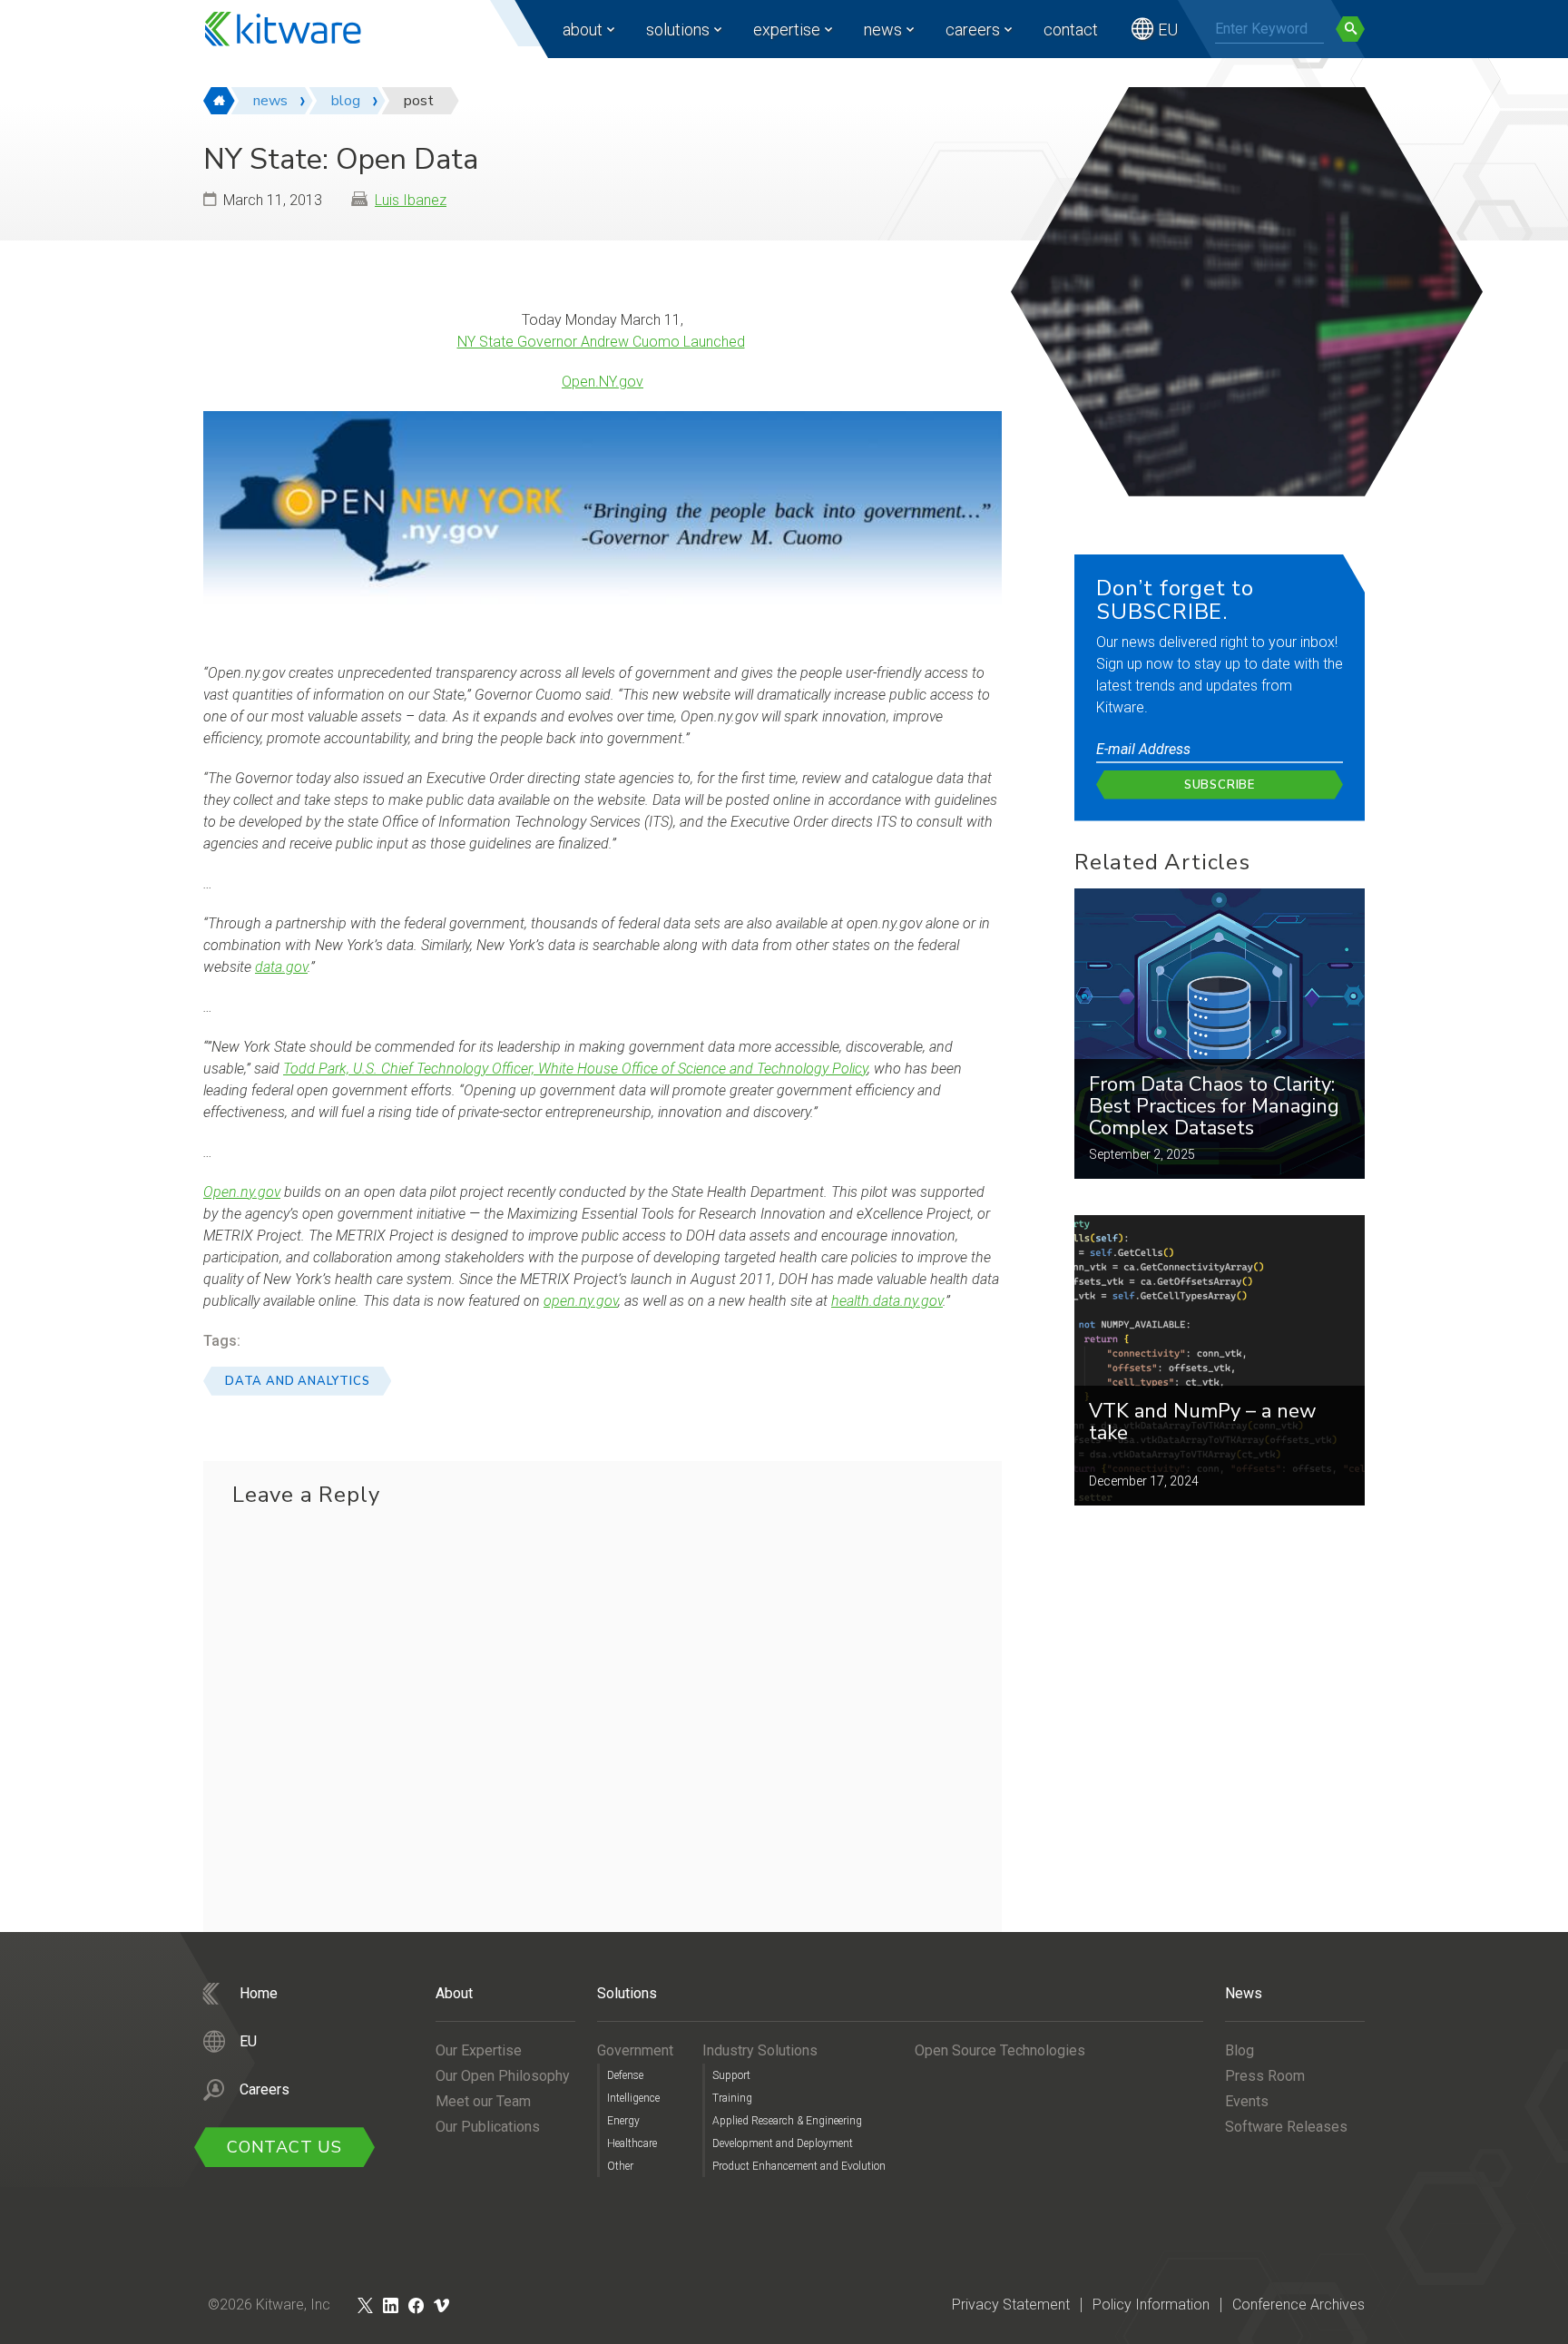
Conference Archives (1298, 2305)
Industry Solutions (760, 2050)
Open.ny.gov (242, 1192)
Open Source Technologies (1000, 2050)
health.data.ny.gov (887, 1301)
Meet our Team (483, 2101)
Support (731, 2075)
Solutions (678, 29)
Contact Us (284, 2147)
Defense (625, 2075)
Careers (973, 29)
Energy (623, 2121)
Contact (1071, 29)
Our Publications (488, 2127)
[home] (219, 101)
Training (732, 2098)
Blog (1240, 2050)
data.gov (281, 967)
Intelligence (633, 2098)
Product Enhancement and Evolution (799, 2166)
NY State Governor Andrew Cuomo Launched (601, 342)
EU (1168, 29)
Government (635, 2050)
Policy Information (1151, 2305)
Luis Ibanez (411, 200)
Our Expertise (479, 2050)
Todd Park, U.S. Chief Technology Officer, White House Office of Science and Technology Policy (575, 1069)
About (583, 29)
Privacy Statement (1011, 2305)
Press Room (1265, 2076)
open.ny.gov (581, 1301)
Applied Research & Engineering (787, 2121)
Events (1247, 2101)
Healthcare (632, 2143)
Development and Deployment (783, 2143)
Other (620, 2166)
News (883, 29)
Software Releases (1286, 2127)
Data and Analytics (297, 1381)
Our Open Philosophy (503, 2076)
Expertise (787, 29)
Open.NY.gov (603, 382)
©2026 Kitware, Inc (269, 2305)
